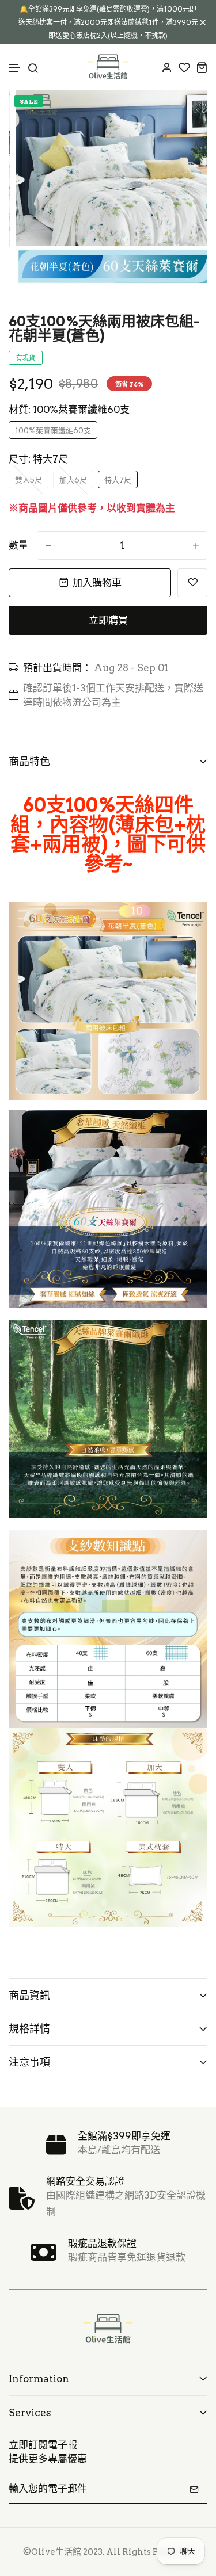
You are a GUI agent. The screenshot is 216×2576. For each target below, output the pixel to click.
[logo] (108, 67)
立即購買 (108, 620)
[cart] (202, 67)
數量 (18, 545)
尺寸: (38, 459)
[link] (184, 113)
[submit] (194, 2489)
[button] (15, 68)
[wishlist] (184, 67)
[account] (167, 67)
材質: (69, 410)
